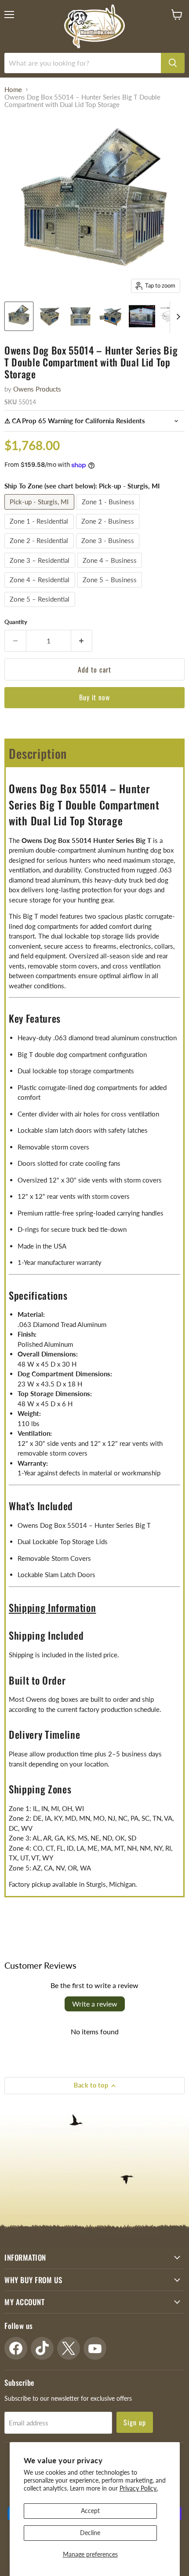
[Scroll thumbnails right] (177, 317)
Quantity (16, 622)
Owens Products (37, 389)
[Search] (173, 63)
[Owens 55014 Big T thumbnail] (19, 316)
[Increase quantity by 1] (82, 641)
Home (13, 90)
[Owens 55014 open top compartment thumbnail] (80, 316)
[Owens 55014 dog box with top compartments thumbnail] (111, 316)
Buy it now (95, 697)
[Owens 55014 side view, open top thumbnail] (50, 316)
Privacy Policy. (139, 2488)
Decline (90, 2533)
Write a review (95, 2004)
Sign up (135, 2422)
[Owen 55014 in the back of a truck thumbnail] (142, 316)
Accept (90, 2511)
